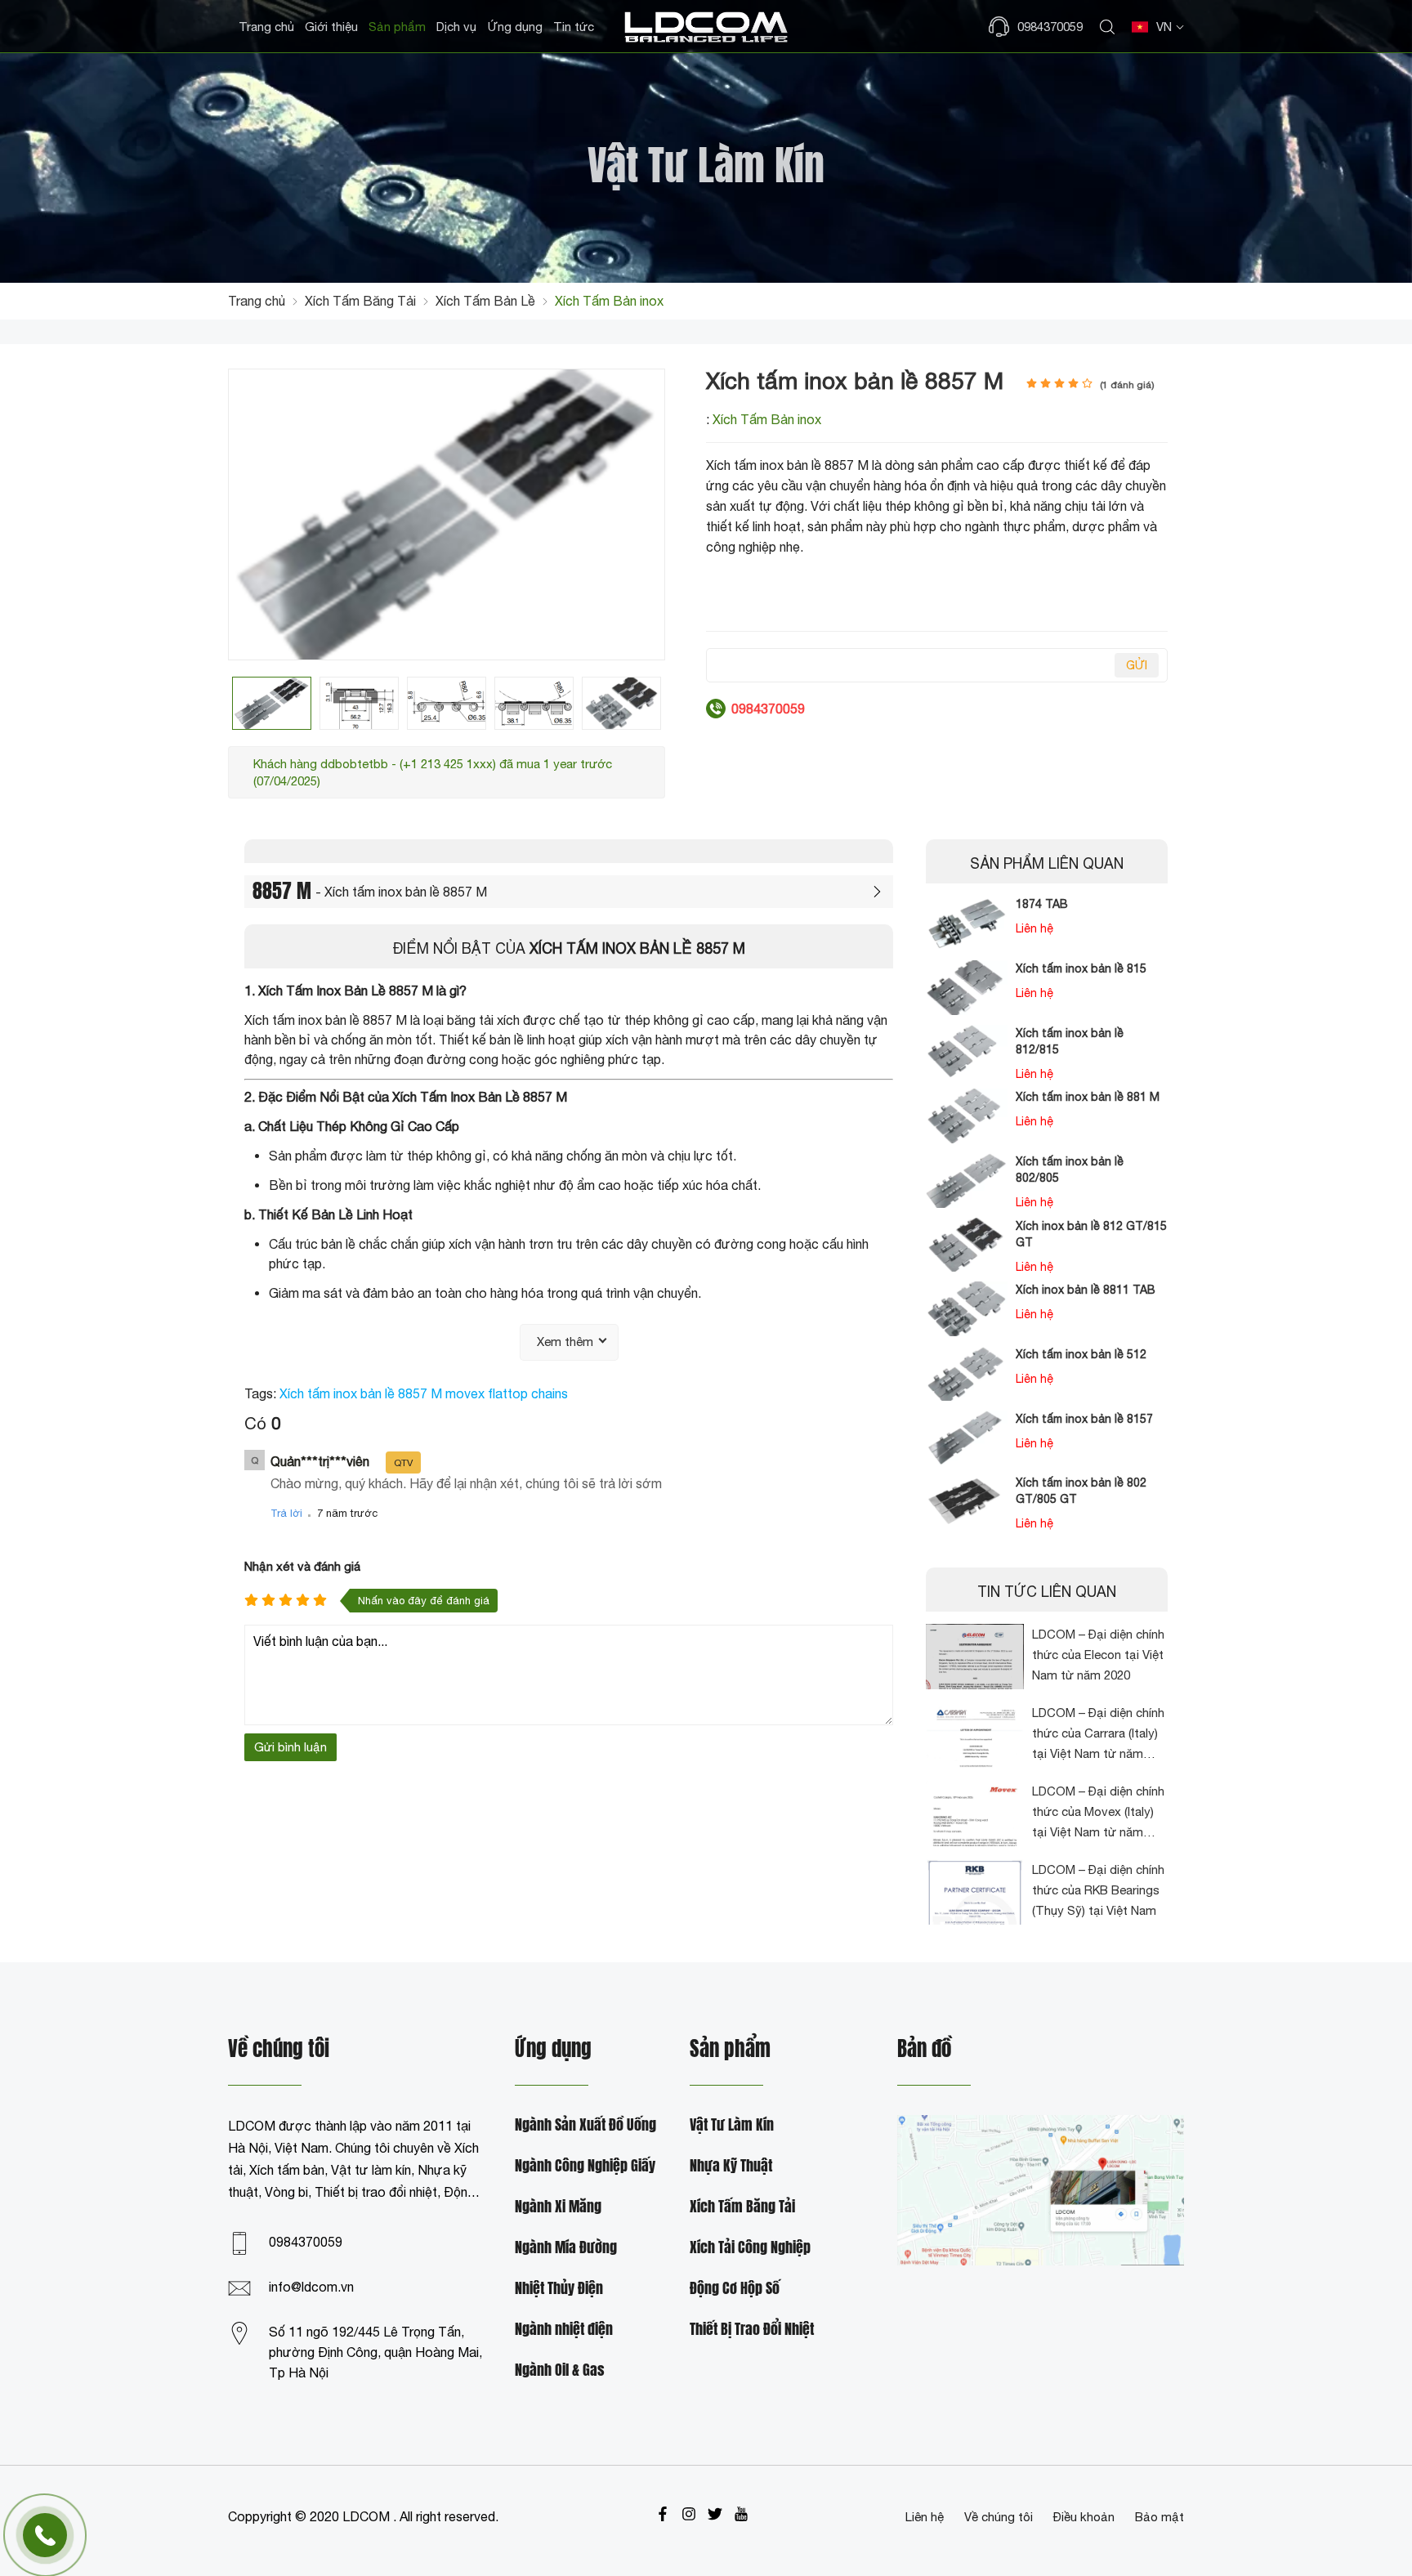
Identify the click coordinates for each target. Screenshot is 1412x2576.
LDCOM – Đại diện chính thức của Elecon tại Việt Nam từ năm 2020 (1098, 1655)
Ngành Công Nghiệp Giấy (585, 2166)
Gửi (1137, 665)
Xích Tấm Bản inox (767, 419)
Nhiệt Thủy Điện (559, 2289)
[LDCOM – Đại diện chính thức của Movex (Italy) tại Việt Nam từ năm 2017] (975, 1813)
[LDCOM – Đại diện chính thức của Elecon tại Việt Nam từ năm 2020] (975, 1657)
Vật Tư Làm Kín (732, 2125)
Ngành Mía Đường (566, 2248)
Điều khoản (1084, 2517)
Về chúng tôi (999, 2517)
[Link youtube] (741, 2514)
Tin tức (574, 27)
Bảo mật (1160, 2517)
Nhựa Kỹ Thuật (731, 2166)
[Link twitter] (715, 2514)
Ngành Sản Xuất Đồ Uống (585, 2125)
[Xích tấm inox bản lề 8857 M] (272, 703)
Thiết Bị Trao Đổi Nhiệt (752, 2330)
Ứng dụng (515, 27)
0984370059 (306, 2242)
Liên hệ (925, 2517)
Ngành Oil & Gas (560, 2370)
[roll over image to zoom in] (447, 512)
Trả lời (286, 1513)
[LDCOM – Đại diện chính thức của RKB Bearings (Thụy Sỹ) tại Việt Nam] (975, 1892)
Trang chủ (266, 27)
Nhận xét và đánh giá (302, 1566)
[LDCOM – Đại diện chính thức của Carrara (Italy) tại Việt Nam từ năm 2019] (975, 1735)
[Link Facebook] (663, 2514)
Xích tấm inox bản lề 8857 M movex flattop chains (424, 1393)
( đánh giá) (1127, 385)
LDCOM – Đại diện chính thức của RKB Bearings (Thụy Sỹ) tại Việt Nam (1098, 1890)
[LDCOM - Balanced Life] (706, 27)
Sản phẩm (397, 27)
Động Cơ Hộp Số (735, 2289)
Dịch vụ (456, 27)
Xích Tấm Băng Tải (742, 2207)
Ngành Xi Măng (558, 2207)
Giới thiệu (331, 27)
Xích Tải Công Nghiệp (750, 2248)
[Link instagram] (689, 2514)
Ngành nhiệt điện (564, 2330)
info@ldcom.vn (311, 2287)
